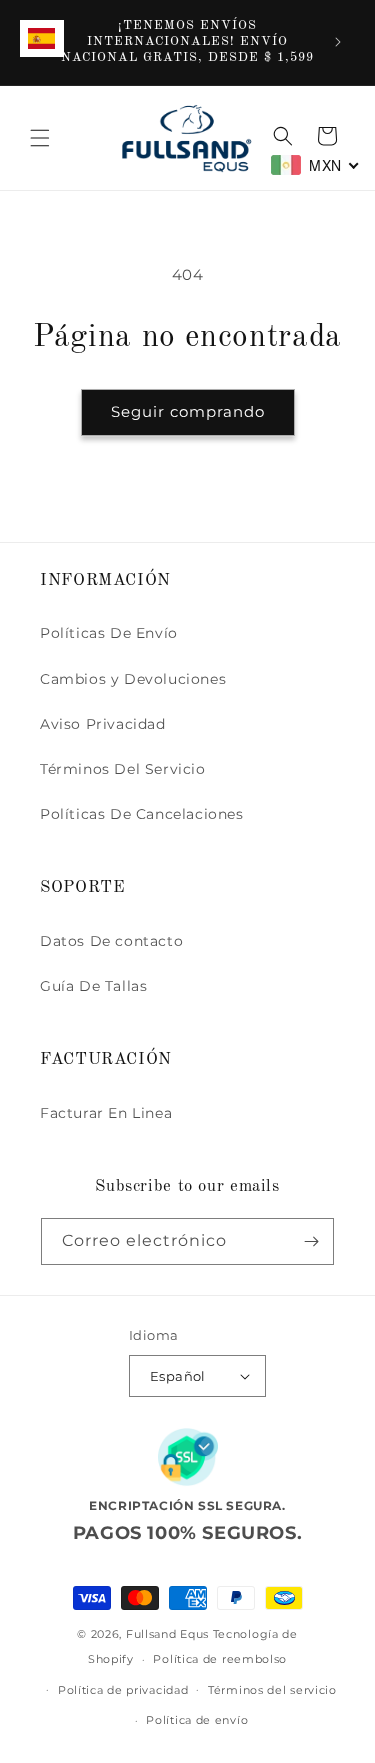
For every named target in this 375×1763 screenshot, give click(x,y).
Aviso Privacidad (103, 724)
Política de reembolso (220, 1659)
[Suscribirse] (311, 1241)
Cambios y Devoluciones (133, 679)
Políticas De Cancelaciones (142, 814)
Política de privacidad (123, 1690)
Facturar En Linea (106, 1113)
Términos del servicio (272, 1690)
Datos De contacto (111, 941)
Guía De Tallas (93, 986)
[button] (40, 138)
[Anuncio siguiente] (338, 42)
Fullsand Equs (167, 1634)
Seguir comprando (188, 411)
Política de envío (197, 1720)
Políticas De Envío (109, 633)
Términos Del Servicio (123, 769)
